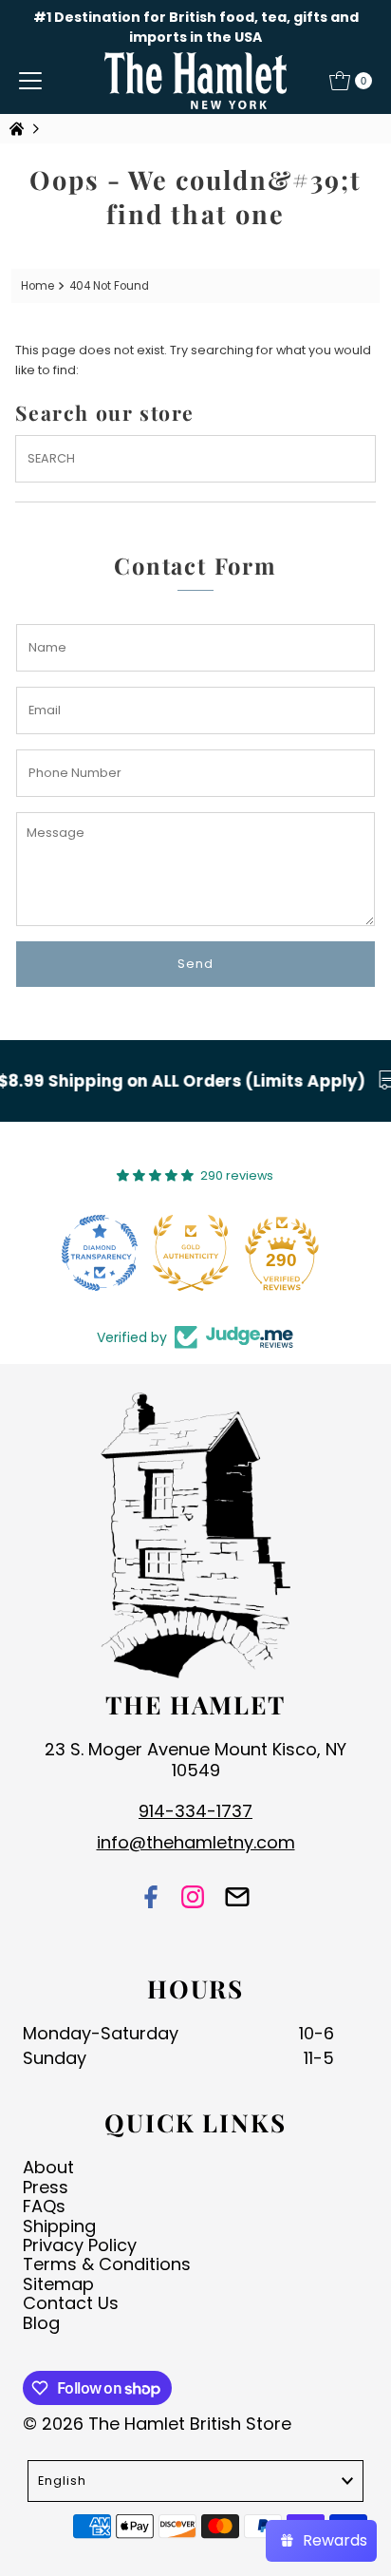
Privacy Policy (80, 2245)
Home (37, 286)
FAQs (44, 2206)
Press (46, 2187)
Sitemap (58, 2284)
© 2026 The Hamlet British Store (157, 2424)
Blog (41, 2323)
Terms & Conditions (107, 2264)
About (48, 2167)
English (62, 2481)
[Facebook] (151, 1898)
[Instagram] (193, 1898)
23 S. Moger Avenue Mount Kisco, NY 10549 (195, 1760)
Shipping (59, 2226)
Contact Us (71, 2303)
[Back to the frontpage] (19, 129)
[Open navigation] (30, 81)
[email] (237, 1898)
